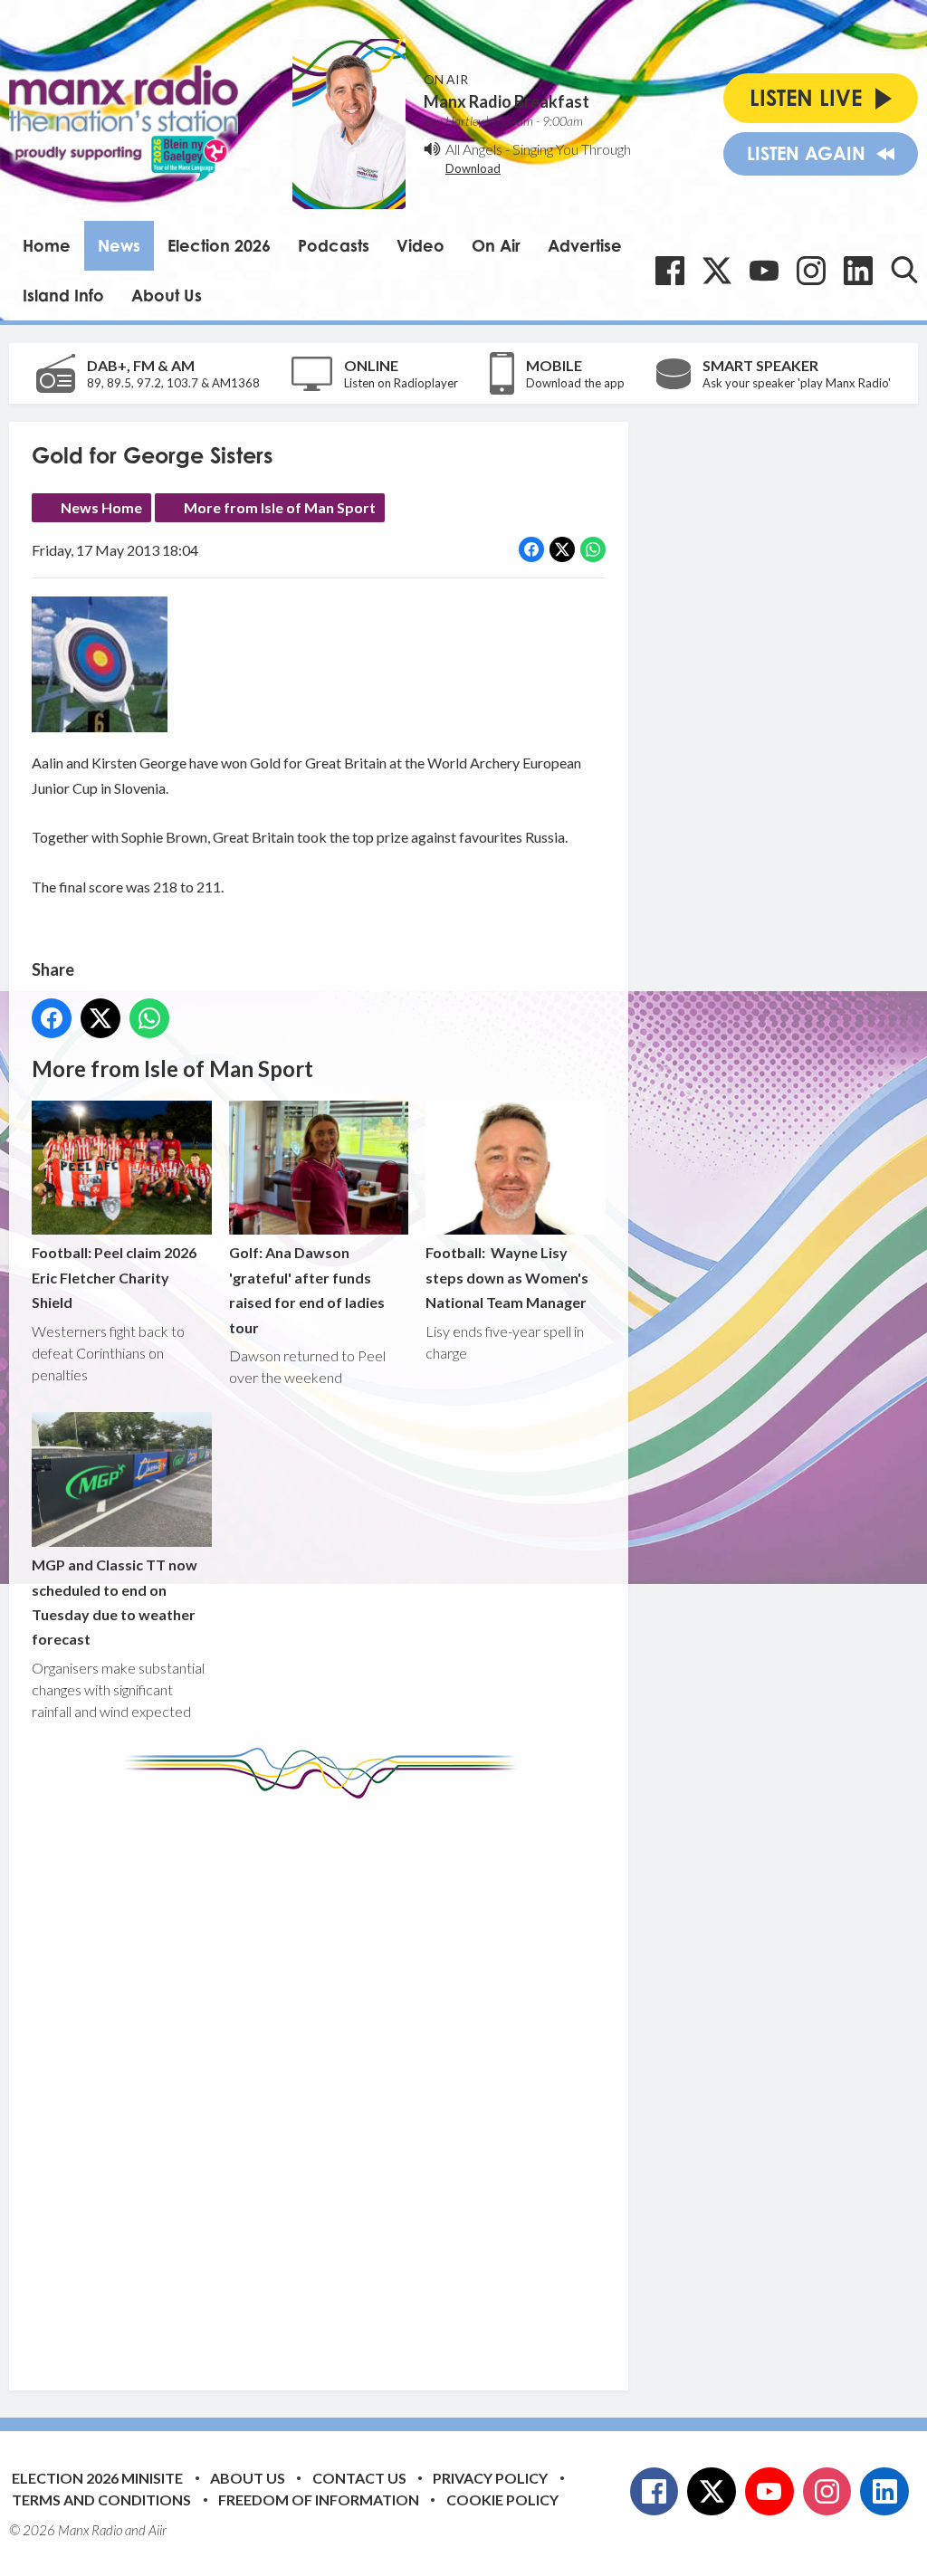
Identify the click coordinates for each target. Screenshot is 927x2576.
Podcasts (334, 245)
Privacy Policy (490, 2478)
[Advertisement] (371, 2081)
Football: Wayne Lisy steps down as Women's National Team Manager (507, 1277)
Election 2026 (219, 245)
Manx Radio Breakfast (507, 101)
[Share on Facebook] (531, 549)
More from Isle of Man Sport (280, 507)
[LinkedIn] (858, 271)
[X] (717, 271)
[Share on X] (562, 549)
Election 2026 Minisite (97, 2478)
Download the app (575, 383)
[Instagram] (811, 271)
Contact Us (359, 2478)
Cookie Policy (502, 2500)
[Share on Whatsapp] (593, 549)
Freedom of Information (319, 2500)
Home (47, 245)
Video (420, 245)
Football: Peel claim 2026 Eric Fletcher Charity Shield (114, 1277)
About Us (167, 295)
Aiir (158, 2530)
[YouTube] (764, 271)
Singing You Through (572, 149)
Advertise (585, 245)
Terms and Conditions (101, 2500)
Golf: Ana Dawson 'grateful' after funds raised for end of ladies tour (307, 1289)
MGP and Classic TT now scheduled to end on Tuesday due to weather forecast (115, 1602)
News (119, 245)
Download (473, 168)
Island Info (63, 295)
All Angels (474, 149)
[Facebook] (670, 271)
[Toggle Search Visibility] (904, 270)
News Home (101, 507)
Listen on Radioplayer (401, 383)
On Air (496, 245)
